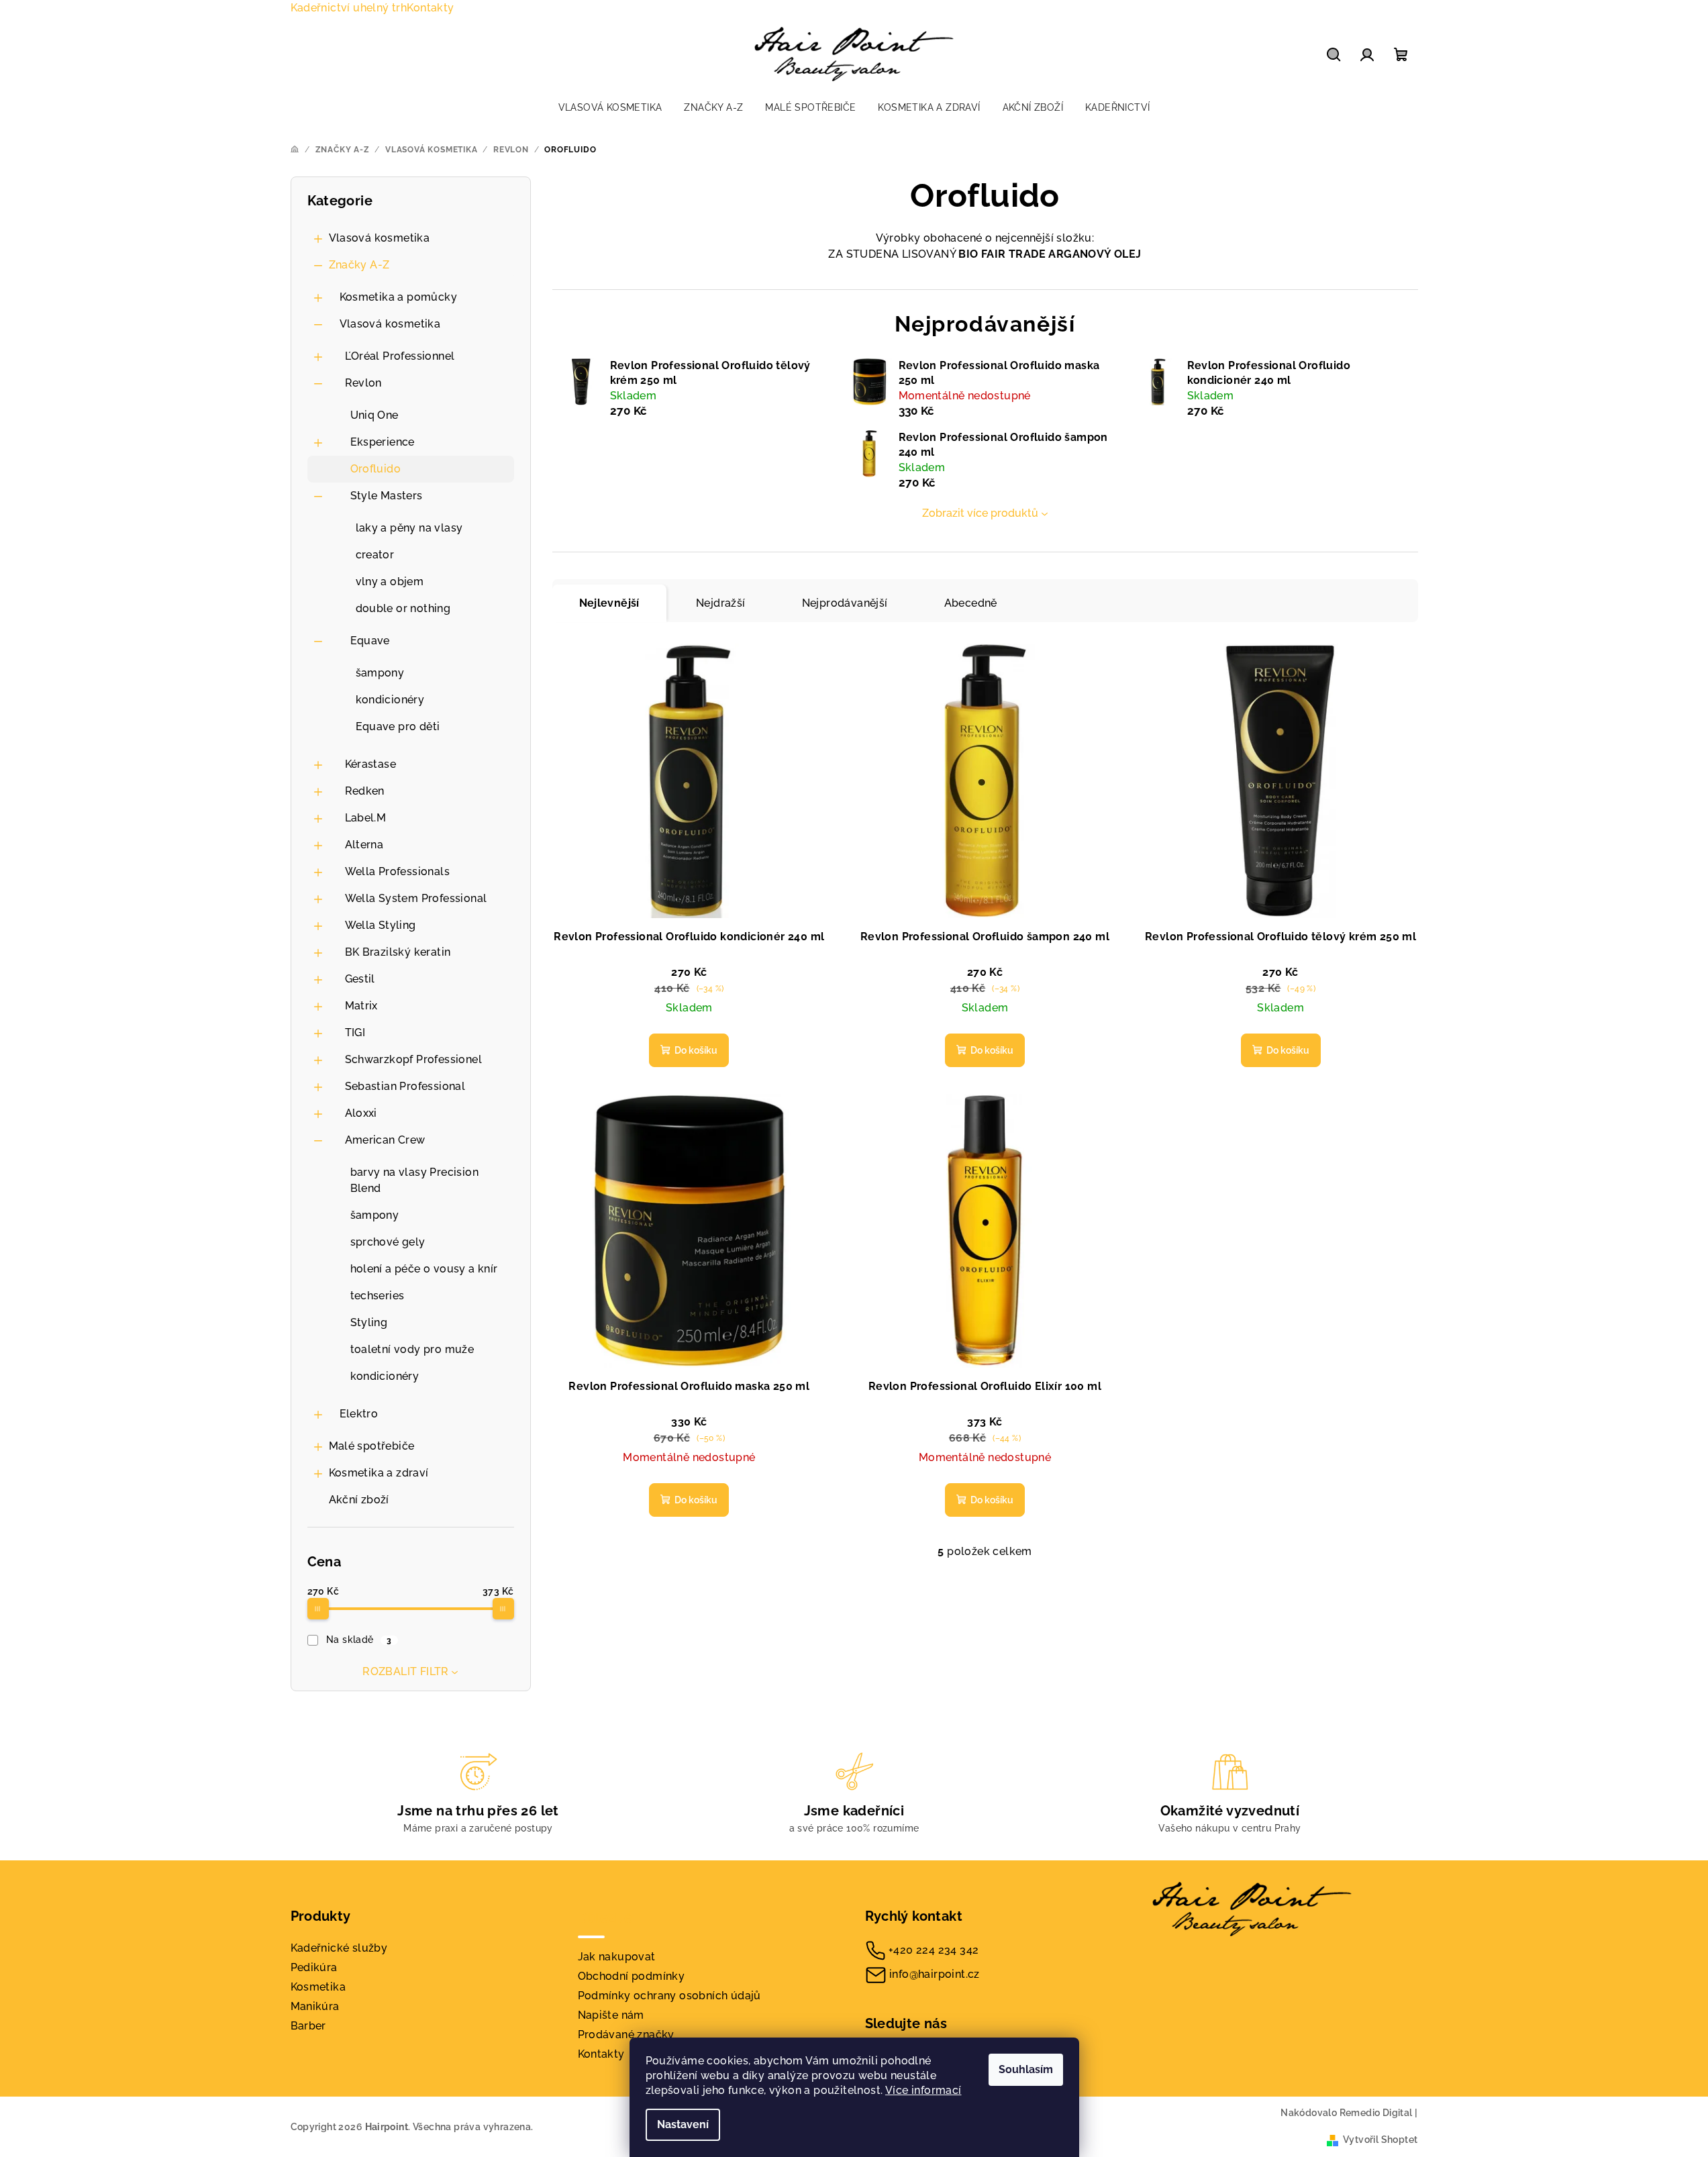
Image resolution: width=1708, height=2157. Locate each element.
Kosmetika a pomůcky (399, 297)
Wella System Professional (416, 898)
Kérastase (371, 764)
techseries (378, 1296)
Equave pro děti (398, 726)
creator (375, 555)
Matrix (361, 1006)
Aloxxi (361, 1113)
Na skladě (359, 1640)
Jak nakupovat (617, 1957)
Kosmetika (318, 1987)
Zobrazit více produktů (980, 513)
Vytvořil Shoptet (1380, 2140)
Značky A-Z (359, 265)
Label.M (366, 818)
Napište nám (611, 2015)
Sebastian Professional (405, 1086)
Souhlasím (1026, 2069)
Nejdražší (721, 603)
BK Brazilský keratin (398, 952)
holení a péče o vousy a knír (424, 1269)
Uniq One (374, 415)
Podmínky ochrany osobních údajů (669, 1996)
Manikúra (315, 2006)
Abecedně (971, 603)
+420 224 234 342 (934, 1950)
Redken (365, 791)
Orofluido (376, 469)
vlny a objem (390, 582)
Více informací (923, 2090)
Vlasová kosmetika (380, 238)
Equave (370, 641)
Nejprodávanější (845, 603)
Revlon (363, 383)
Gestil (360, 979)
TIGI (355, 1033)
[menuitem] (610, 107)
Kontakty (430, 8)
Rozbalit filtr (406, 1671)
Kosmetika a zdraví (379, 1473)
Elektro (359, 1414)
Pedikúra (314, 1967)
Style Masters (387, 496)
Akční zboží (359, 1500)
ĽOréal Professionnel (400, 356)
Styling (369, 1322)
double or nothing (403, 608)
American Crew (385, 1140)
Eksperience (383, 442)
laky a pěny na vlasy (409, 528)
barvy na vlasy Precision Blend (415, 1180)
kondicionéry (390, 700)
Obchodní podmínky (632, 1976)
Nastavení (683, 2124)
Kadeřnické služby (339, 1948)
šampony (380, 673)
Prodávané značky (626, 2035)
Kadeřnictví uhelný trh (349, 8)
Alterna (364, 845)
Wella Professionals (398, 871)
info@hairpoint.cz (935, 1974)
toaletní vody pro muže (412, 1349)
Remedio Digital (1376, 2113)
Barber (308, 2026)
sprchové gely (388, 1242)
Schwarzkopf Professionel (414, 1059)
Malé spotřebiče (372, 1446)
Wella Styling (381, 925)
